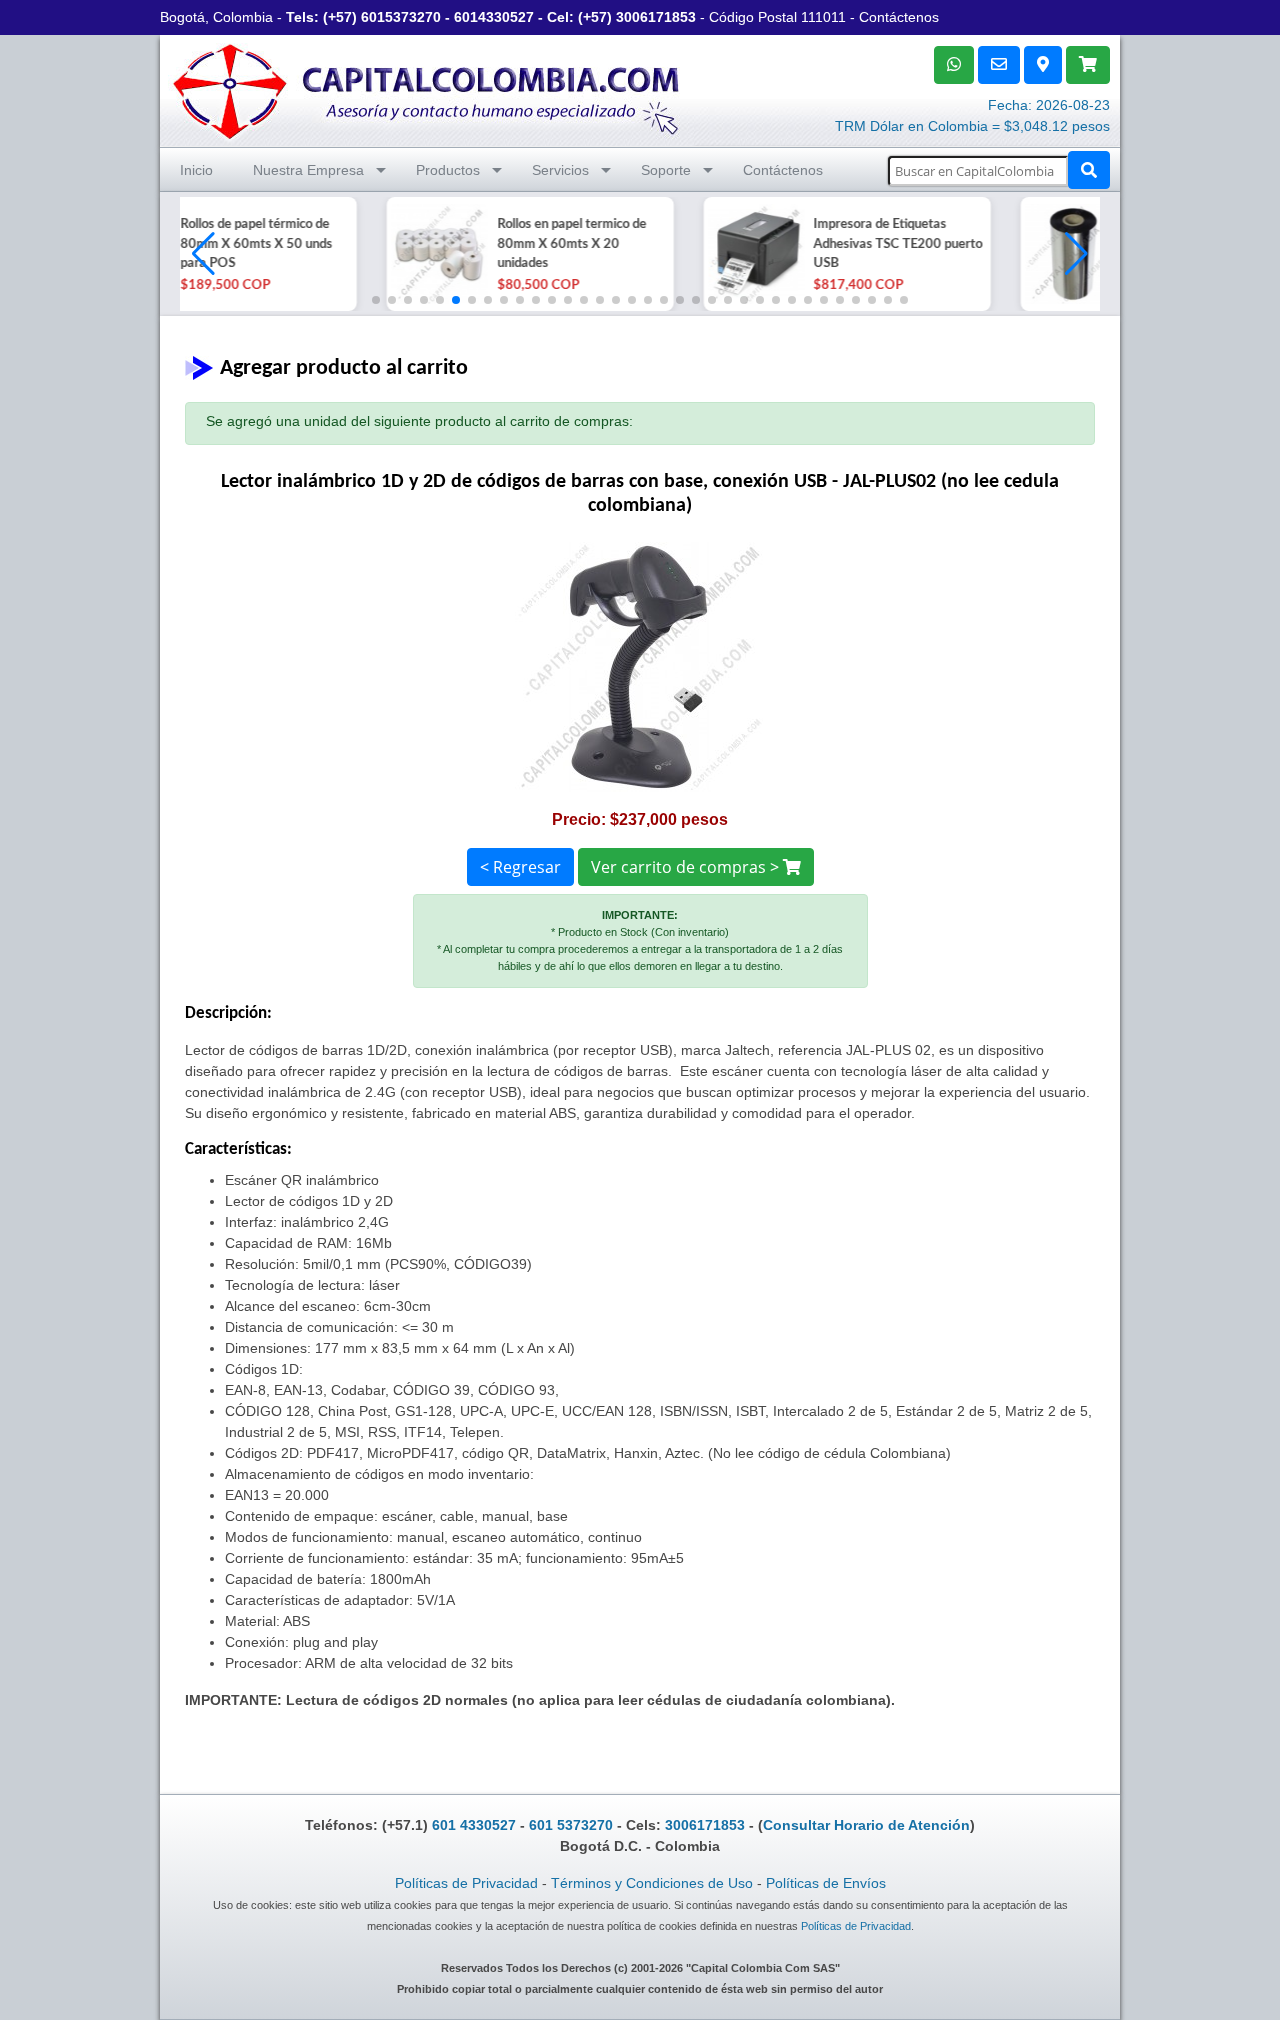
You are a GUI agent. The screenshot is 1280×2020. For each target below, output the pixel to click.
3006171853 (656, 17)
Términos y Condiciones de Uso (652, 1883)
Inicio (196, 170)
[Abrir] (230, 254)
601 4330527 (474, 1825)
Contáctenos (899, 17)
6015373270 (401, 17)
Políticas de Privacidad (466, 1883)
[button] (1076, 254)
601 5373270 (571, 1825)
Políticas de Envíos (826, 1883)
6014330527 (494, 17)
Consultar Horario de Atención (866, 1825)
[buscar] (1089, 170)
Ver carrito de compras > (687, 867)
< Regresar (520, 867)
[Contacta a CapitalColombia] (427, 89)
